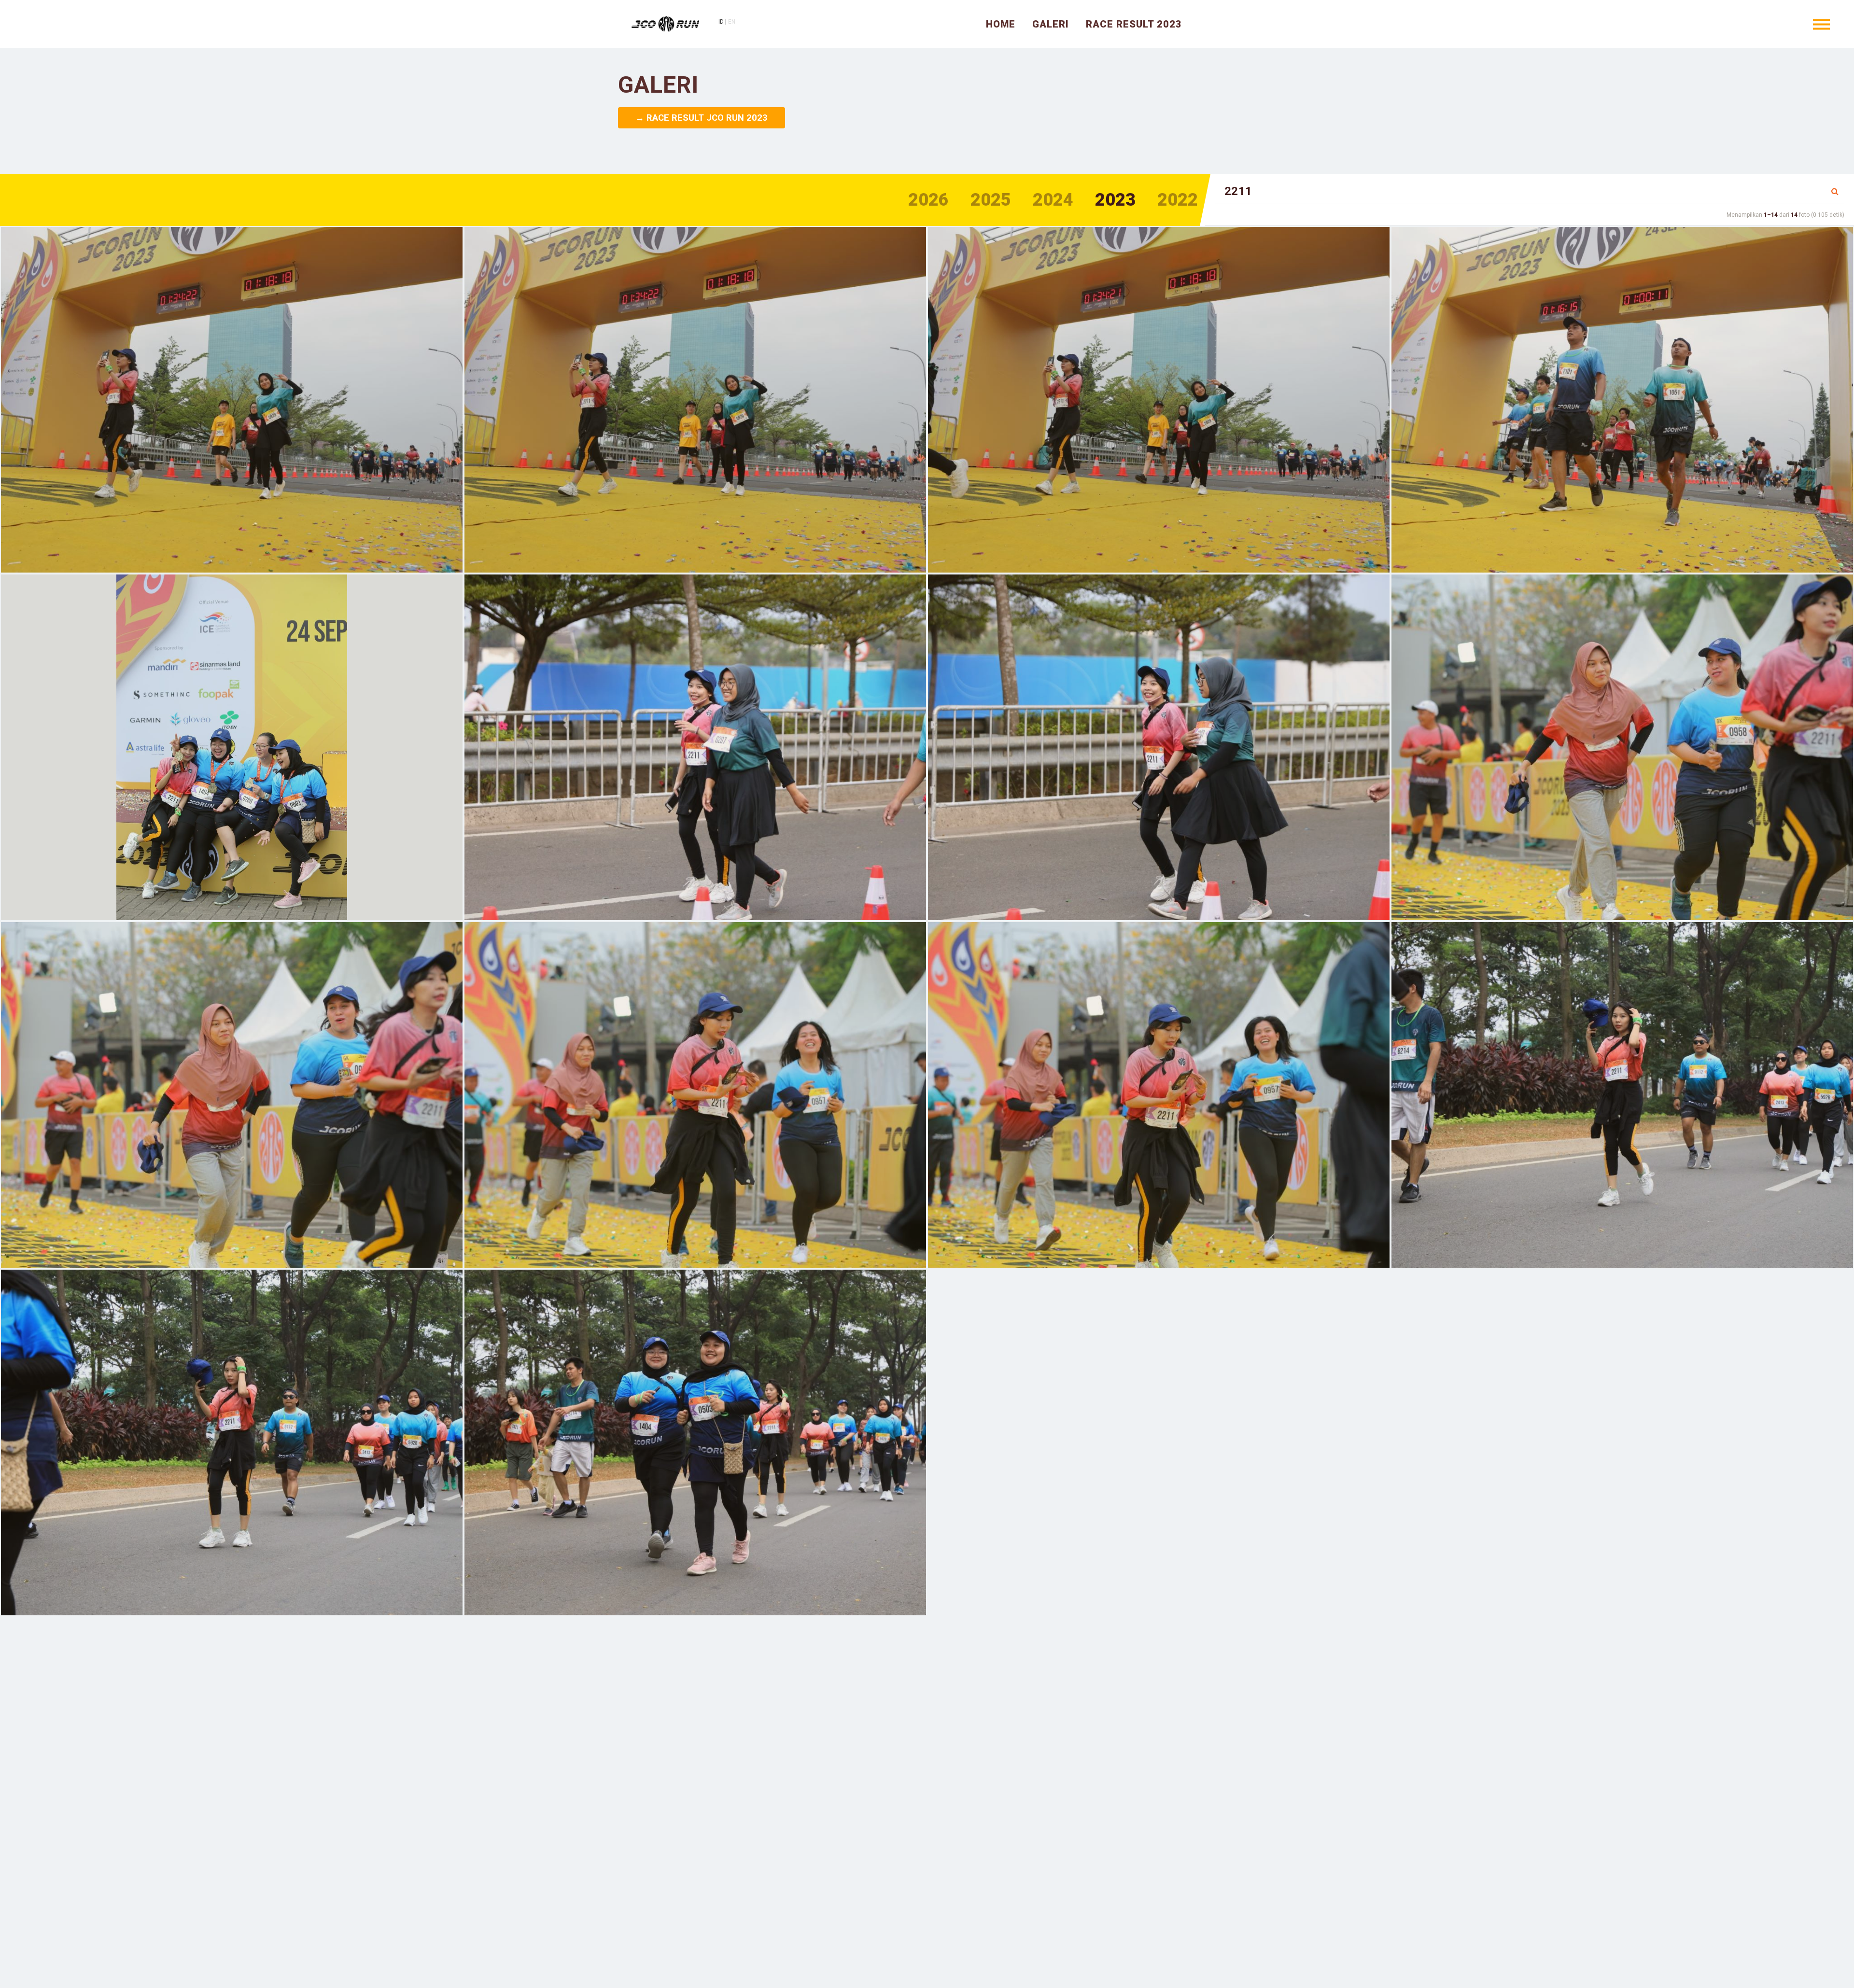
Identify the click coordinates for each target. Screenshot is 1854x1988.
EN (732, 22)
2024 (1053, 200)
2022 (1178, 200)
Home (1001, 24)
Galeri (1051, 24)
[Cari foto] (1835, 192)
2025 (991, 200)
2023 (1115, 200)
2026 (928, 200)
